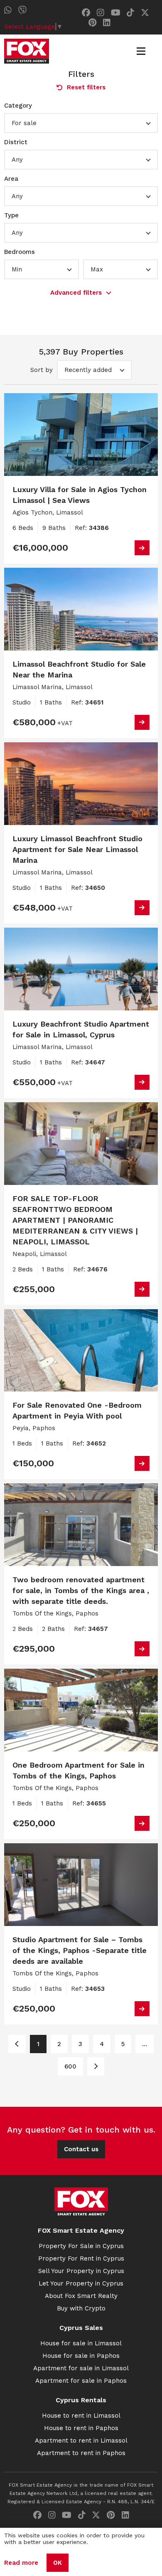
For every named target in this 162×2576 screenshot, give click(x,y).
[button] (81, 123)
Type (11, 215)
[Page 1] (17, 2044)
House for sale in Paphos (81, 2356)
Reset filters (86, 87)
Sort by (42, 370)
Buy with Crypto (81, 2308)
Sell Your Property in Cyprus (81, 2271)
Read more (21, 2563)
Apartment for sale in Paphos (81, 2381)
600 (70, 2066)
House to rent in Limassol (81, 2416)
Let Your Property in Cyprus (81, 2283)
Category (18, 106)
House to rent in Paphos (81, 2428)
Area (11, 179)
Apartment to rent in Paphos (81, 2453)
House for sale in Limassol (81, 2343)
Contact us (81, 2149)
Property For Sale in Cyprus (81, 2246)
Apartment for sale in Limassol (81, 2368)
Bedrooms (20, 252)
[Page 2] (96, 2066)
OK (58, 2563)
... (145, 2044)
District (16, 142)
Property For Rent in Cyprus (81, 2258)
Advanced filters (76, 293)
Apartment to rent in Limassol (81, 2441)
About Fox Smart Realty (81, 2296)
